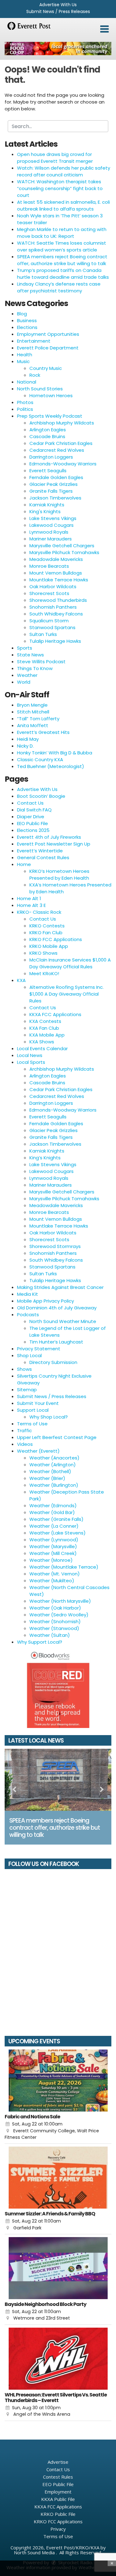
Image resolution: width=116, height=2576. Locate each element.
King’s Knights (45, 1158)
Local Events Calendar (42, 1048)
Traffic (24, 1430)
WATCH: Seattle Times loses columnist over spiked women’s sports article (62, 246)
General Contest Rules (43, 857)
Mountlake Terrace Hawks (59, 580)
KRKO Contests (47, 926)
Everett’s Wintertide (40, 851)
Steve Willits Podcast (41, 662)
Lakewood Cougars (52, 525)
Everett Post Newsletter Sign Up (54, 844)
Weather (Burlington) (54, 1485)
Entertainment (34, 341)
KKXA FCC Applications (55, 1014)
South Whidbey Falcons (56, 614)
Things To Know (35, 668)
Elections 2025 (33, 830)
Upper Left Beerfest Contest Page (57, 1437)
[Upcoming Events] (58, 2081)
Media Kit (28, 1294)
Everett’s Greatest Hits (43, 732)
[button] (104, 29)
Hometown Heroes (51, 395)
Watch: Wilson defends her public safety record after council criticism (64, 171)
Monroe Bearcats (49, 566)
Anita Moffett (33, 725)
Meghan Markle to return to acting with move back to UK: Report (62, 233)
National (27, 382)
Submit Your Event (38, 1403)
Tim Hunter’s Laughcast (56, 1342)
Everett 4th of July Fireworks (49, 837)
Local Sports (31, 1062)
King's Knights (45, 511)
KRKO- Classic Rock (39, 912)
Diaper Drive (31, 817)
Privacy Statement (39, 1349)
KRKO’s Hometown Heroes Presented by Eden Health (59, 875)
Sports (25, 648)
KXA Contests (45, 1021)
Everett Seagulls (48, 471)
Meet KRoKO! (44, 973)
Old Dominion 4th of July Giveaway (57, 1308)
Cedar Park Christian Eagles (61, 443)
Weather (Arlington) (53, 1465)
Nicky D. (25, 746)
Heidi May (28, 739)
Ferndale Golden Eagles (56, 477)
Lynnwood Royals (49, 532)
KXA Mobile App (47, 1035)
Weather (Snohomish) (55, 1621)
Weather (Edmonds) (53, 1506)
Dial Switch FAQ (34, 810)
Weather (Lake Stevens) (58, 1533)
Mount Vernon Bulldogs (56, 573)
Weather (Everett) (38, 1451)
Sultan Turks (43, 634)
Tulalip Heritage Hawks (55, 641)
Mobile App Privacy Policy (45, 1301)
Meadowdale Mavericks (56, 559)
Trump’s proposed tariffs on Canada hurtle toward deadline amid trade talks (63, 274)
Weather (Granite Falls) (56, 1519)
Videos (25, 1444)
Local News (30, 1055)
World (24, 682)
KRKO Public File (58, 2514)
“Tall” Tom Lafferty (38, 719)
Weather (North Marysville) (60, 1601)
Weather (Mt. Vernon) (55, 1574)
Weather (27, 675)
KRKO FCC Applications (56, 939)
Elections (27, 327)
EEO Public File (32, 823)
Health (25, 355)
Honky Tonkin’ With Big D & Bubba (55, 753)
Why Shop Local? (49, 1417)
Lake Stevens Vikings (53, 518)
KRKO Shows (43, 953)
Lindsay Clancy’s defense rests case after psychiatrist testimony (59, 287)
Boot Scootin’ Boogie (41, 796)
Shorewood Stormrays (55, 1246)
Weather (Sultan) (50, 1635)
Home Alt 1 (29, 898)
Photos (25, 402)
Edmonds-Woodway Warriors (63, 464)
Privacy (58, 2529)
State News (30, 655)
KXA (21, 980)
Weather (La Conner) (54, 1526)
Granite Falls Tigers (51, 491)
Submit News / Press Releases (58, 11)
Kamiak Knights (47, 505)
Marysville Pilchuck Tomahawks (64, 552)
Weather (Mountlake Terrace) (64, 1567)
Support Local (33, 1410)
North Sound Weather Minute (63, 1321)
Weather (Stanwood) (54, 1628)
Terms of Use (32, 1424)
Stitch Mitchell (33, 712)
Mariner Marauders (51, 539)
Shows (24, 1369)
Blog (22, 314)
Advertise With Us (58, 5)
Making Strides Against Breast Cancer (60, 1287)
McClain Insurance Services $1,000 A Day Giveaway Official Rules (70, 963)
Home (24, 864)
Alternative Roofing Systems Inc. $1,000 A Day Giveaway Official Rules (67, 994)
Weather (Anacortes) (54, 1458)
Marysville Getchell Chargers (62, 546)
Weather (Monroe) (51, 1560)
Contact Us (30, 803)
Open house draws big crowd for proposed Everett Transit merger (55, 158)
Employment (58, 2492)
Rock (35, 375)
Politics (25, 409)
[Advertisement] (58, 49)
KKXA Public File (58, 2499)
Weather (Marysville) (53, 1546)
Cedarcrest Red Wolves (57, 450)
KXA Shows (42, 1042)
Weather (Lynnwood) (54, 1540)
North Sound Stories (40, 389)
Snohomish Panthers (53, 607)
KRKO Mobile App (49, 946)
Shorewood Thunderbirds (58, 600)
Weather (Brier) (47, 1478)
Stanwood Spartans (52, 627)
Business (27, 320)
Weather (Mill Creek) (53, 1553)
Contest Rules (58, 2477)
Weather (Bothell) (50, 1471)
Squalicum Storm (49, 621)
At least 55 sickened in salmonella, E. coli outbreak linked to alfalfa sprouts (63, 205)
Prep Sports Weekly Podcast (50, 416)
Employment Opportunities (48, 334)
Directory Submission (53, 1362)
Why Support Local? (40, 1642)
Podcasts (28, 1315)
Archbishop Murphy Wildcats (62, 423)
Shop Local (29, 1355)
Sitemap (27, 1390)
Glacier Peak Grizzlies (54, 484)
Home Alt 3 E (31, 905)
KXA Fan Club (44, 1028)
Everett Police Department (48, 348)
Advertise (58, 2462)
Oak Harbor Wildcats (53, 586)
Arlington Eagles (48, 430)
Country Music (46, 368)
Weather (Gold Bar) (52, 1512)
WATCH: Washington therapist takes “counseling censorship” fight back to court (60, 188)
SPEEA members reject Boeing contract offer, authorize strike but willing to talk (62, 260)
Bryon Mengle (32, 705)
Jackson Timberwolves (55, 498)
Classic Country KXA (40, 759)
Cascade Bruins (47, 436)
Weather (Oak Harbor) (55, 1608)
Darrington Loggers (51, 457)
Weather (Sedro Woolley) (59, 1615)
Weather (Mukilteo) (52, 1581)
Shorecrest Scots (49, 593)
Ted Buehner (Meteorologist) (51, 766)
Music (23, 361)
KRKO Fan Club (46, 933)
